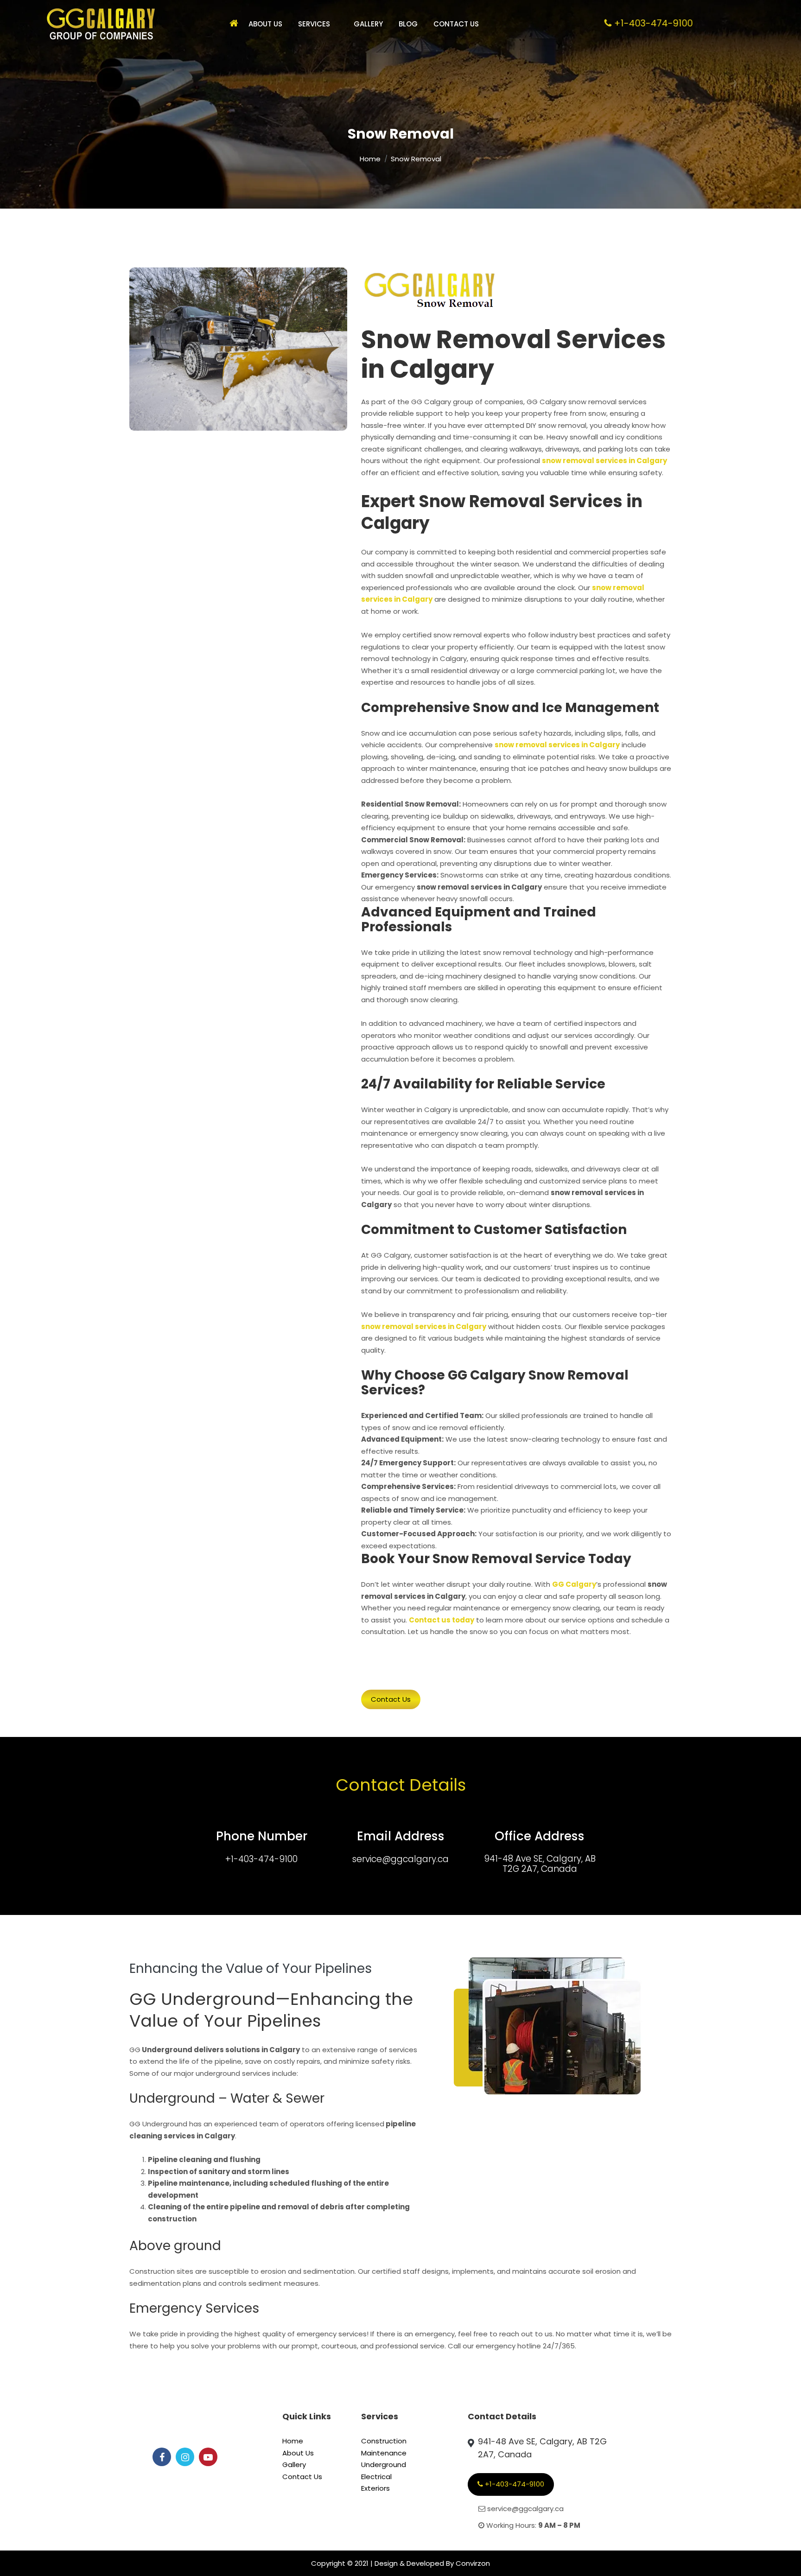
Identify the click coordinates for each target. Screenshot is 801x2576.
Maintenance (384, 2453)
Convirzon (473, 2563)
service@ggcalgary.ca (400, 1859)
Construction (384, 2441)
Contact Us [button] (391, 1699)
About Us (265, 24)
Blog (408, 24)
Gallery (368, 24)
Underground (384, 2465)
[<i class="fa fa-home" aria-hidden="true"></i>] (231, 24)
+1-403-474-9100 (261, 1859)
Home (370, 159)
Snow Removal (416, 159)
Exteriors (375, 2488)
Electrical (376, 2477)
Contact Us (456, 24)
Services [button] (314, 24)
